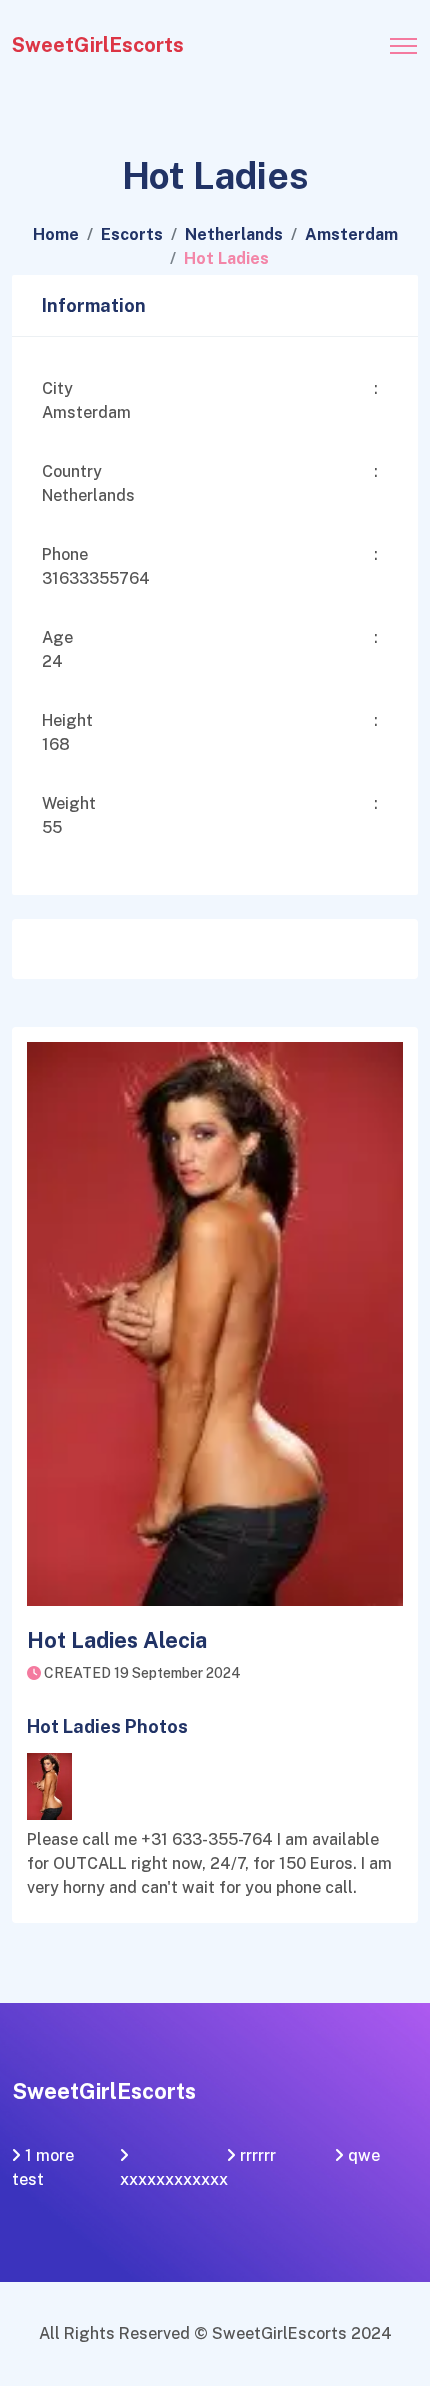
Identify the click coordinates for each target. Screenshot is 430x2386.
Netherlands (234, 234)
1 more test (43, 2167)
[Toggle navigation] (403, 40)
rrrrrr (258, 2155)
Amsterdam (351, 234)
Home (56, 234)
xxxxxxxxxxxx (174, 2179)
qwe (364, 2155)
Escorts (132, 234)
